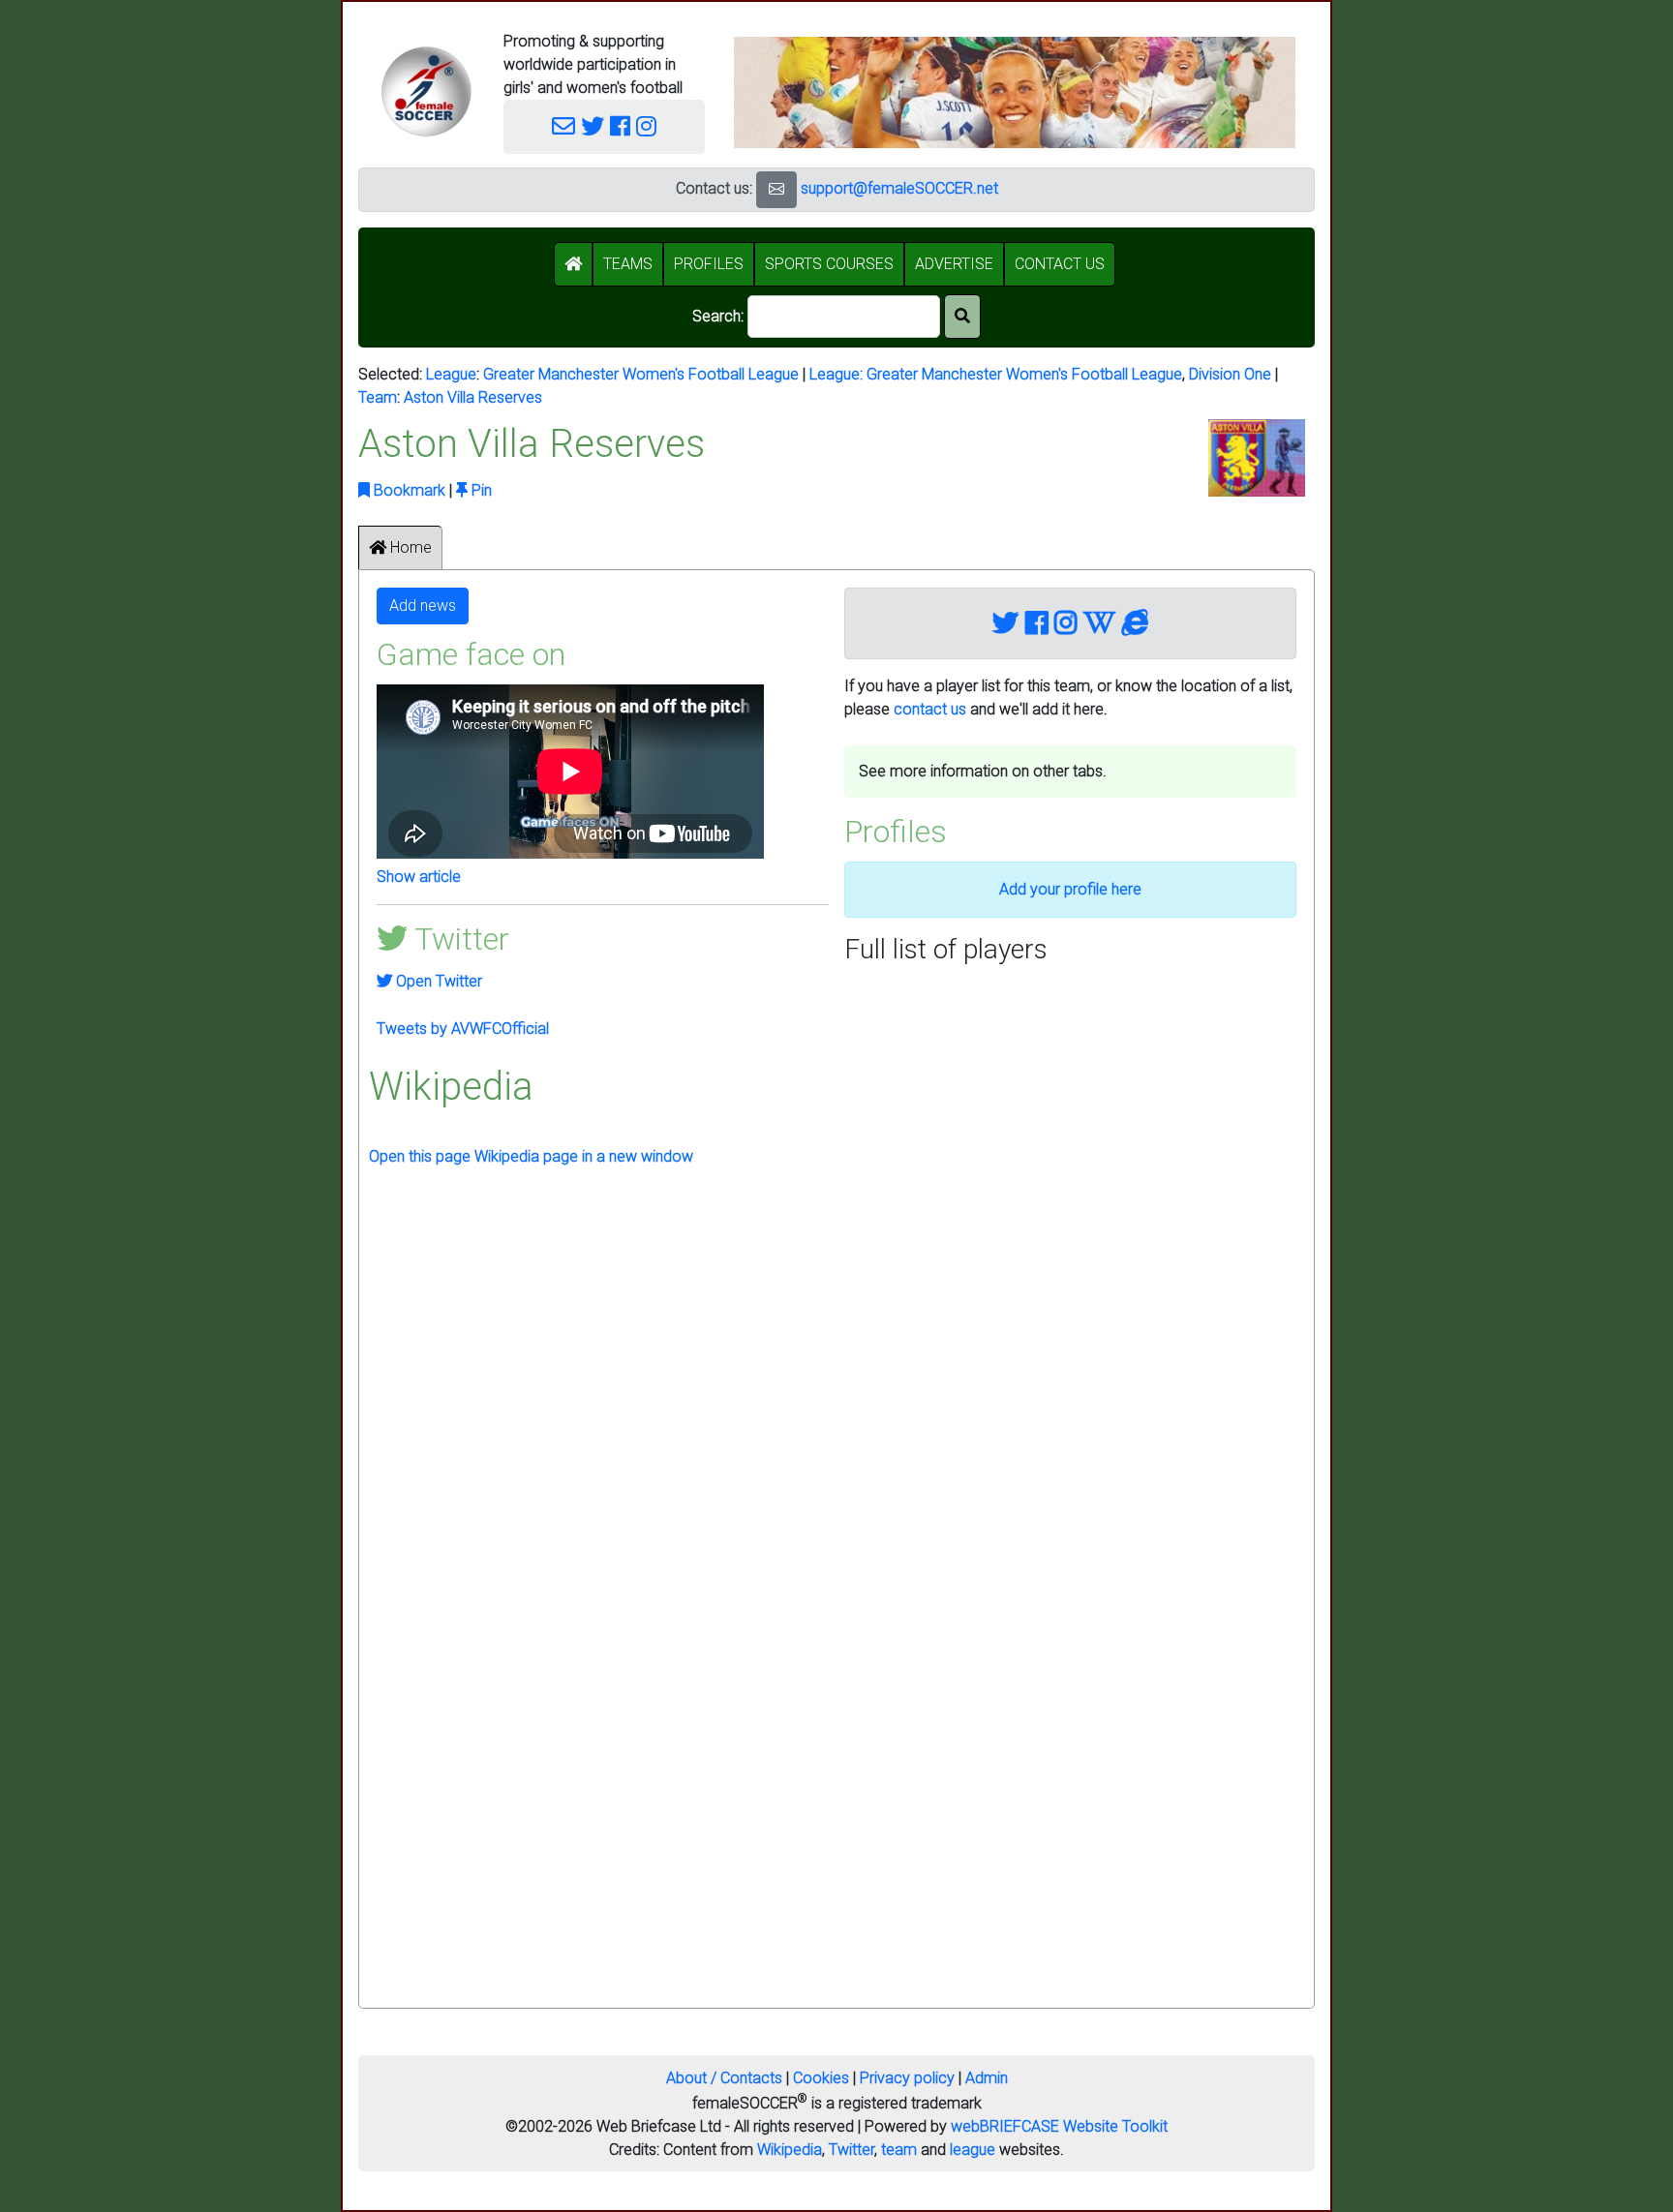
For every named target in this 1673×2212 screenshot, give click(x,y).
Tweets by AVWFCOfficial (463, 1029)
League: (838, 374)
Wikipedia (790, 2150)
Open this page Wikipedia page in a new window (531, 1156)
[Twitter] (593, 127)
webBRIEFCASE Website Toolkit (1059, 2126)
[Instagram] (646, 127)
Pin (480, 490)
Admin (987, 2078)
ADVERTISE (954, 264)
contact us (930, 709)
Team (378, 397)
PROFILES (709, 264)
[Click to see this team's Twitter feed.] (1005, 623)
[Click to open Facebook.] (1036, 623)
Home (409, 547)
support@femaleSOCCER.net (899, 188)
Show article (419, 877)
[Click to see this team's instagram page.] (1065, 623)
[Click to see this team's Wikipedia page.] (1099, 623)
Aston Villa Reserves (473, 397)
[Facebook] (620, 127)
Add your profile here (1070, 889)
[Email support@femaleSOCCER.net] (563, 127)
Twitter (852, 2150)
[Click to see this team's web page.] (1135, 623)
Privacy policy (907, 2078)
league (973, 2150)
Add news (423, 606)
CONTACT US (1060, 264)
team (899, 2150)
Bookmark (408, 490)
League (451, 374)
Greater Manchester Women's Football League (641, 374)
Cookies (821, 2078)
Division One (1230, 374)
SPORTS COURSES (829, 264)
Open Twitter (437, 981)
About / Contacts (724, 2078)
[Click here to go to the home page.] (426, 91)
